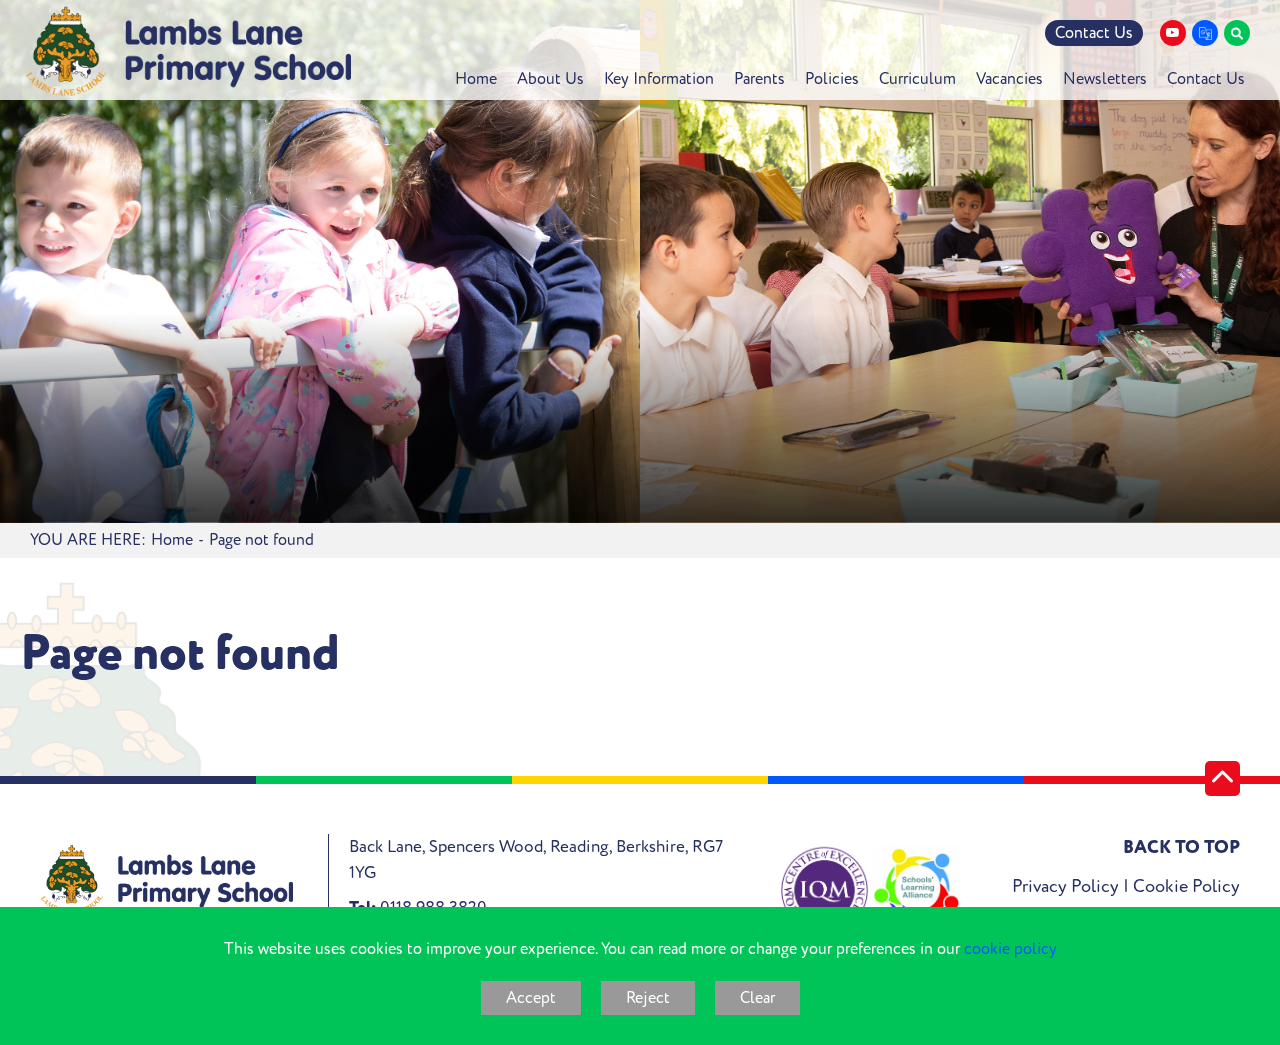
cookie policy (1010, 949)
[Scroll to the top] (1222, 778)
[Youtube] (1173, 33)
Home (172, 540)
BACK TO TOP (1181, 847)
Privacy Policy (1065, 886)
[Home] (188, 51)
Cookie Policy (1186, 886)
